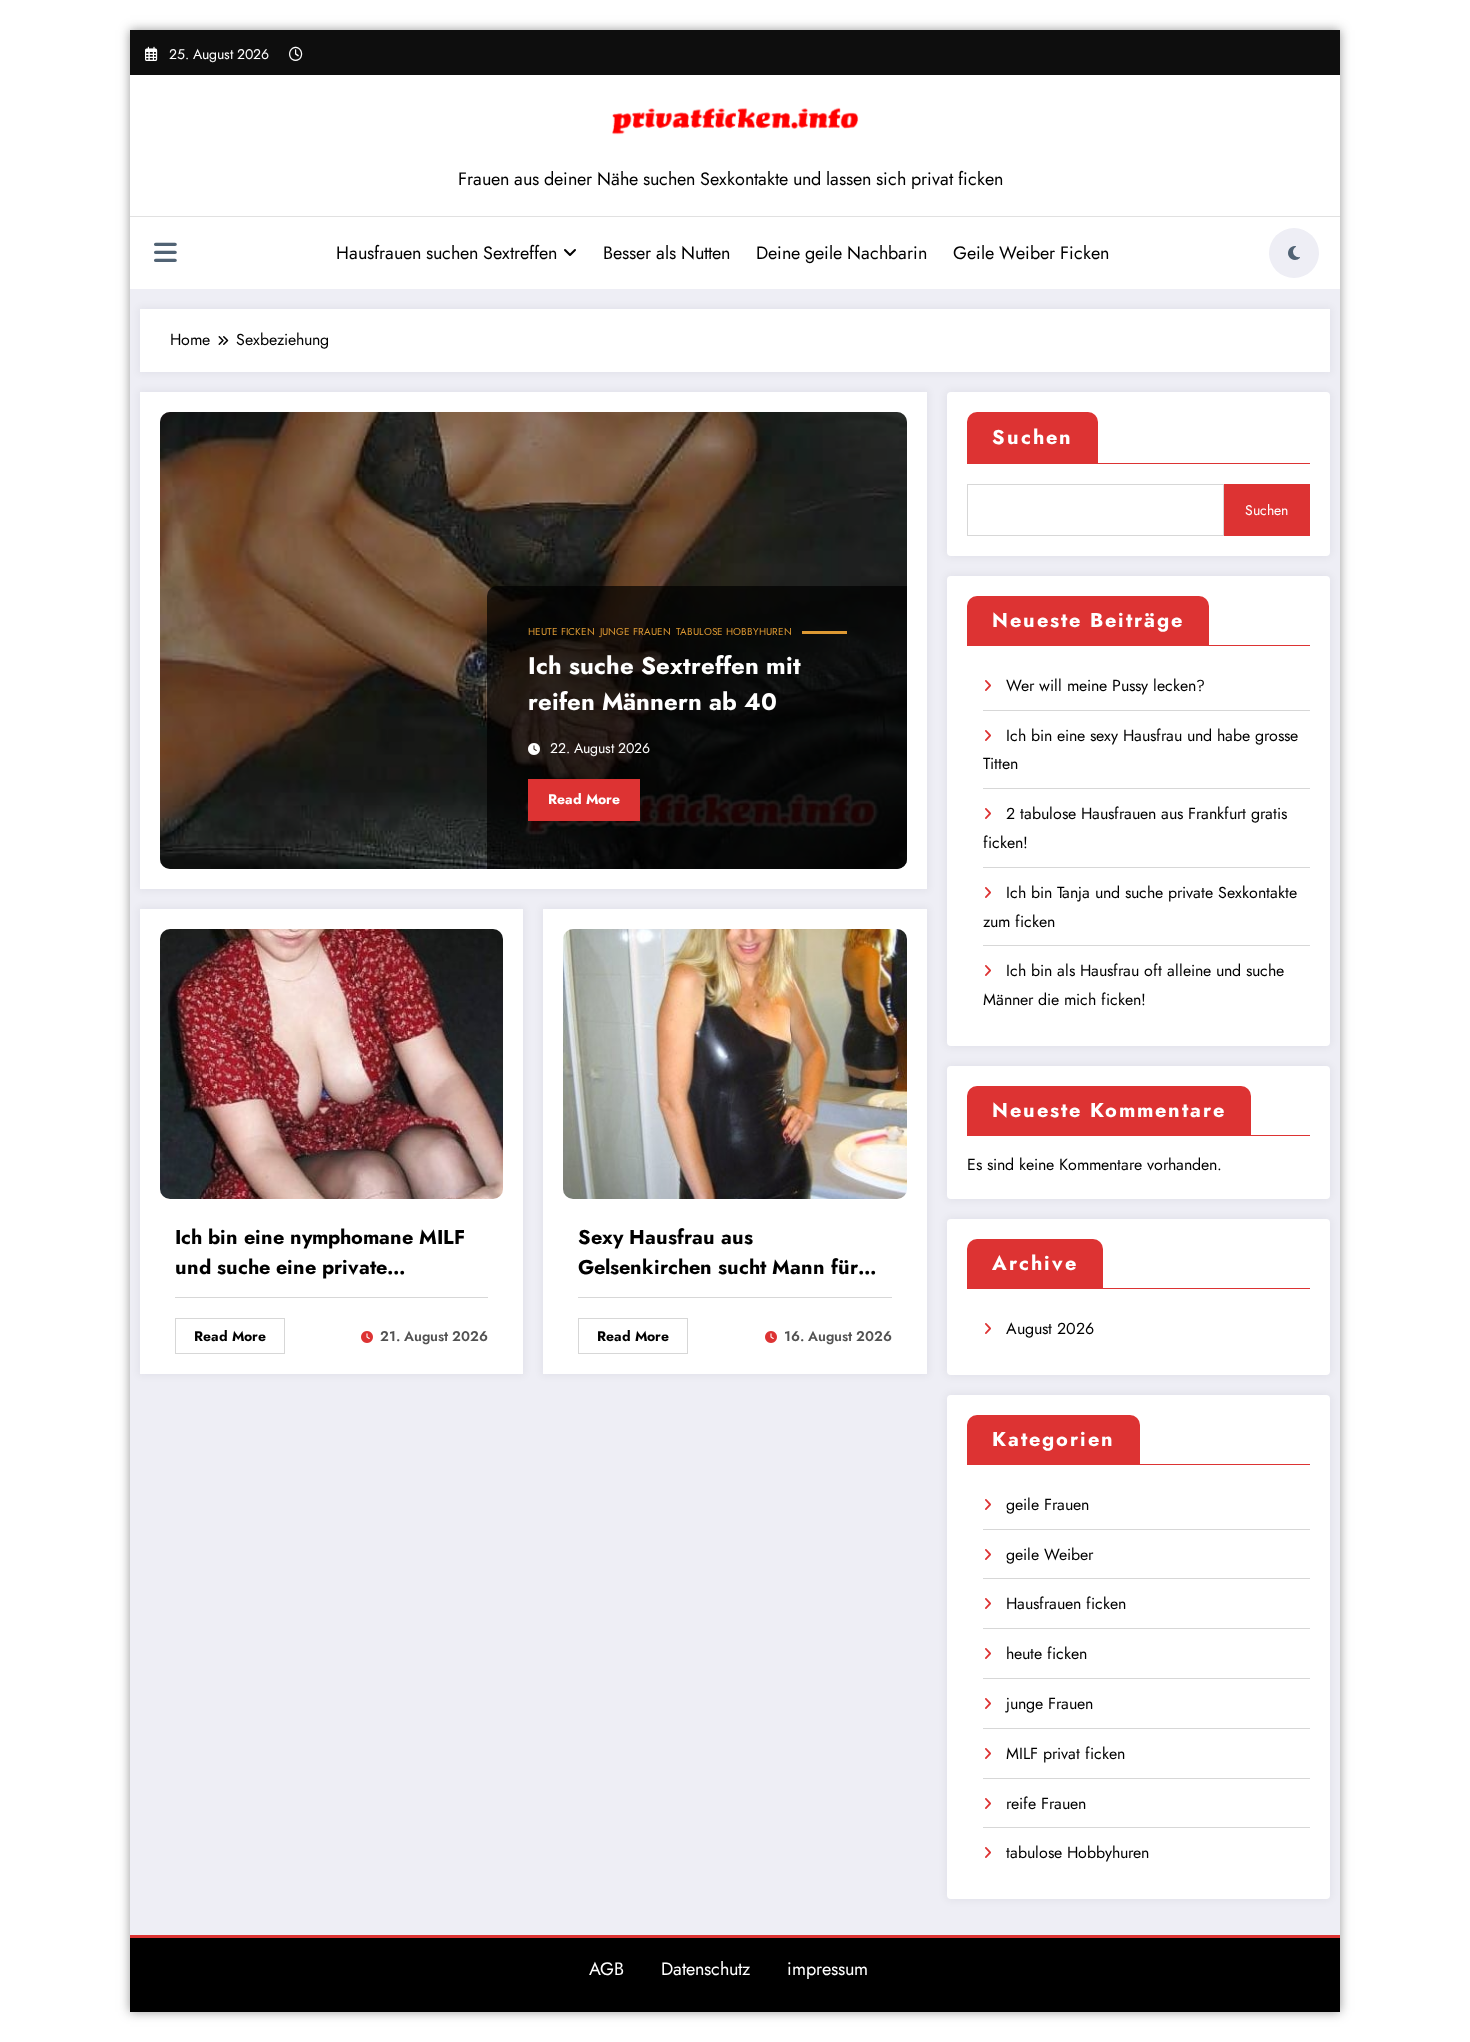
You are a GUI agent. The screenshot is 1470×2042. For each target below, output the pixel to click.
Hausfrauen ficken (1066, 1603)
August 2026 (1050, 1328)
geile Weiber (1049, 1554)
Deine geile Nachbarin (841, 253)
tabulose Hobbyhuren (734, 631)
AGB (606, 1969)
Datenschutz (705, 1969)
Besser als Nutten (666, 253)
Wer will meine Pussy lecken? (1105, 685)
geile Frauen (1047, 1504)
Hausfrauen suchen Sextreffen (446, 253)
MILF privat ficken (1065, 1753)
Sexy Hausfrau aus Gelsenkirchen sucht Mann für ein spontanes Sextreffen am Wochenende (718, 1255)
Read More (584, 799)
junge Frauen (635, 631)
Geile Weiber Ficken (1031, 253)
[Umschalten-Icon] (165, 255)
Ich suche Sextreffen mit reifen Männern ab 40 (664, 683)
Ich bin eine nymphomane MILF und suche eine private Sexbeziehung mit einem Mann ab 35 (320, 1255)
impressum (827, 1969)
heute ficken (561, 631)
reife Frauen (1046, 1803)
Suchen (1032, 437)
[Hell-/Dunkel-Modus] (1294, 253)
